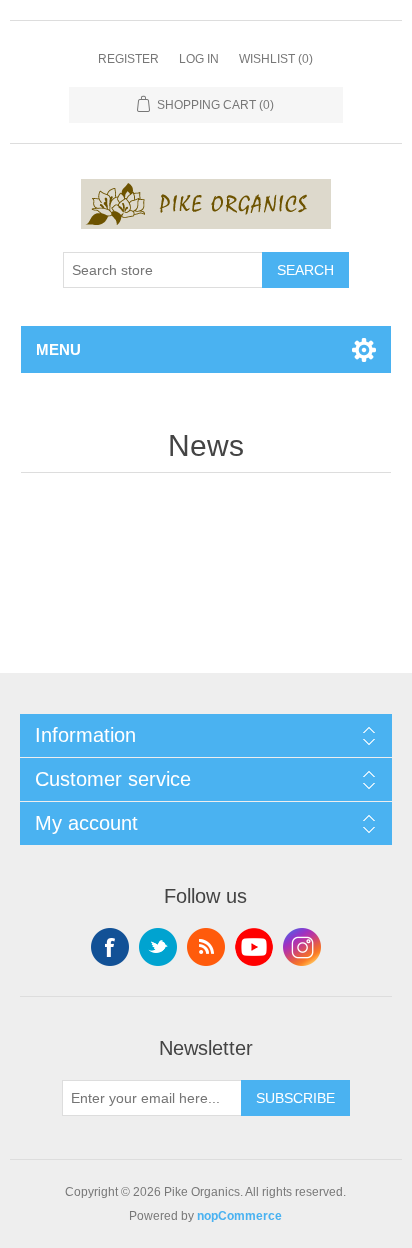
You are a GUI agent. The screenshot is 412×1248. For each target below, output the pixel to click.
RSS (206, 947)
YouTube (254, 947)
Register (128, 59)
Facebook (110, 947)
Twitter (158, 947)
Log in (199, 59)
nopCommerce (239, 1216)
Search (305, 270)
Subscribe (295, 1098)
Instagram (302, 947)
